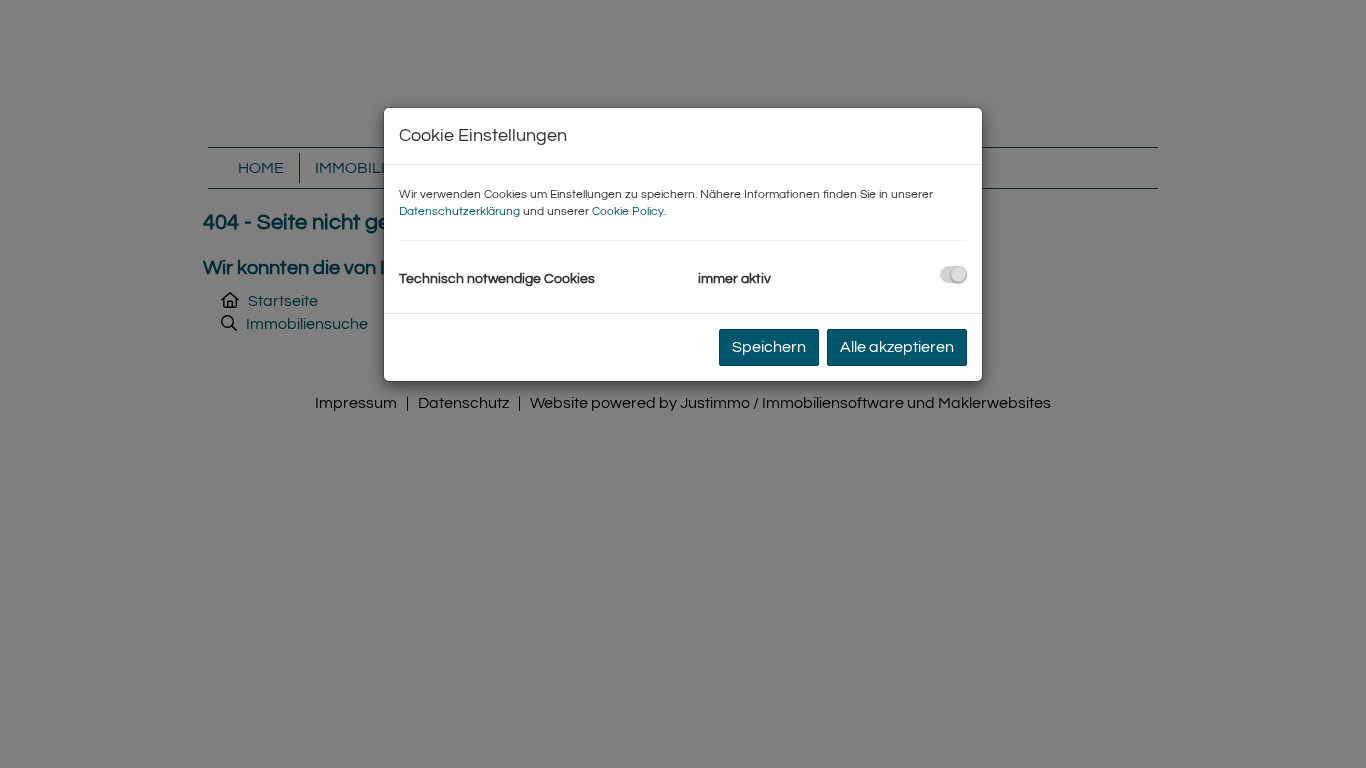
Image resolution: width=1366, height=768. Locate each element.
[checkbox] (953, 274)
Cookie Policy (628, 211)
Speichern (769, 347)
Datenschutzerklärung (459, 211)
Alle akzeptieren (897, 347)
